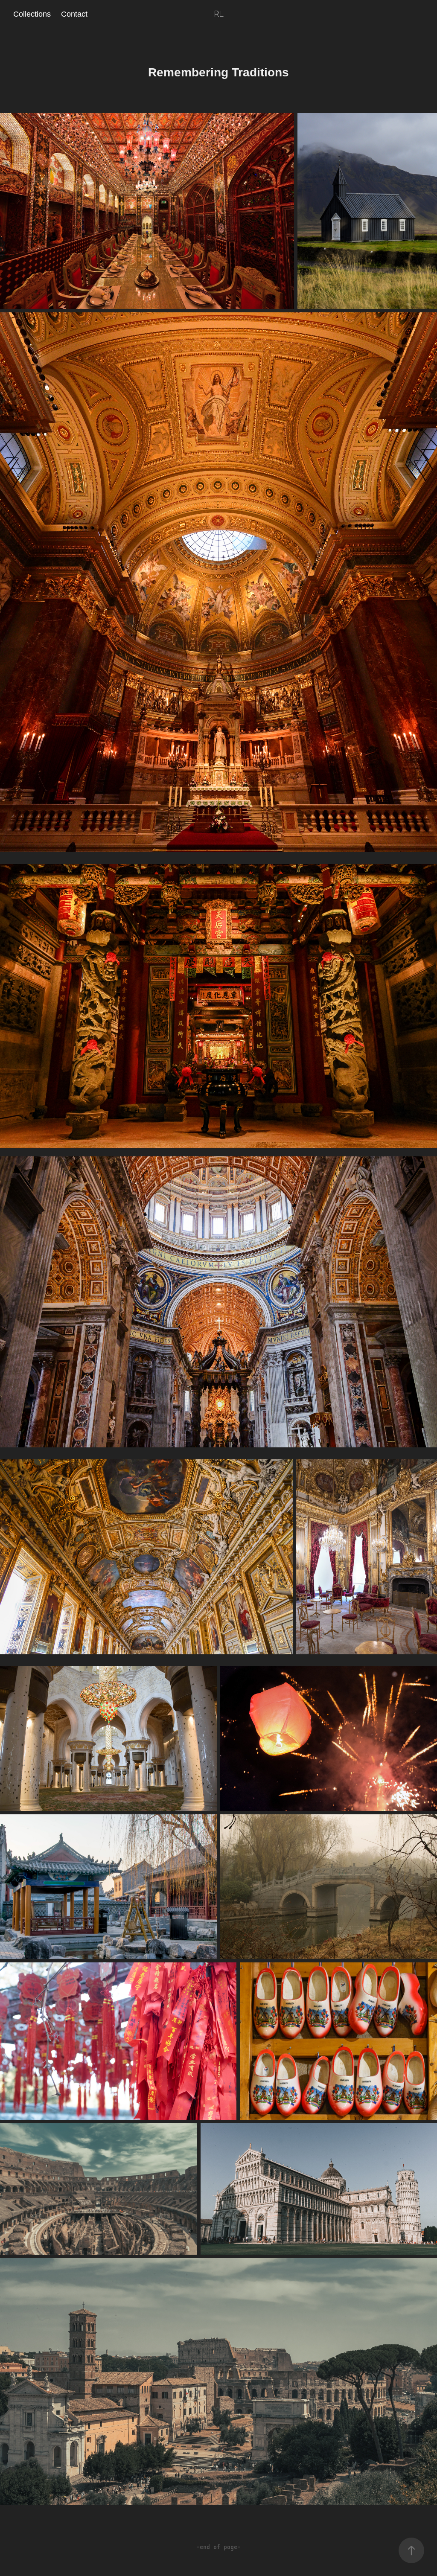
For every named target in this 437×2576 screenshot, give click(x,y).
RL (219, 14)
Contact (74, 14)
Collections (32, 14)
